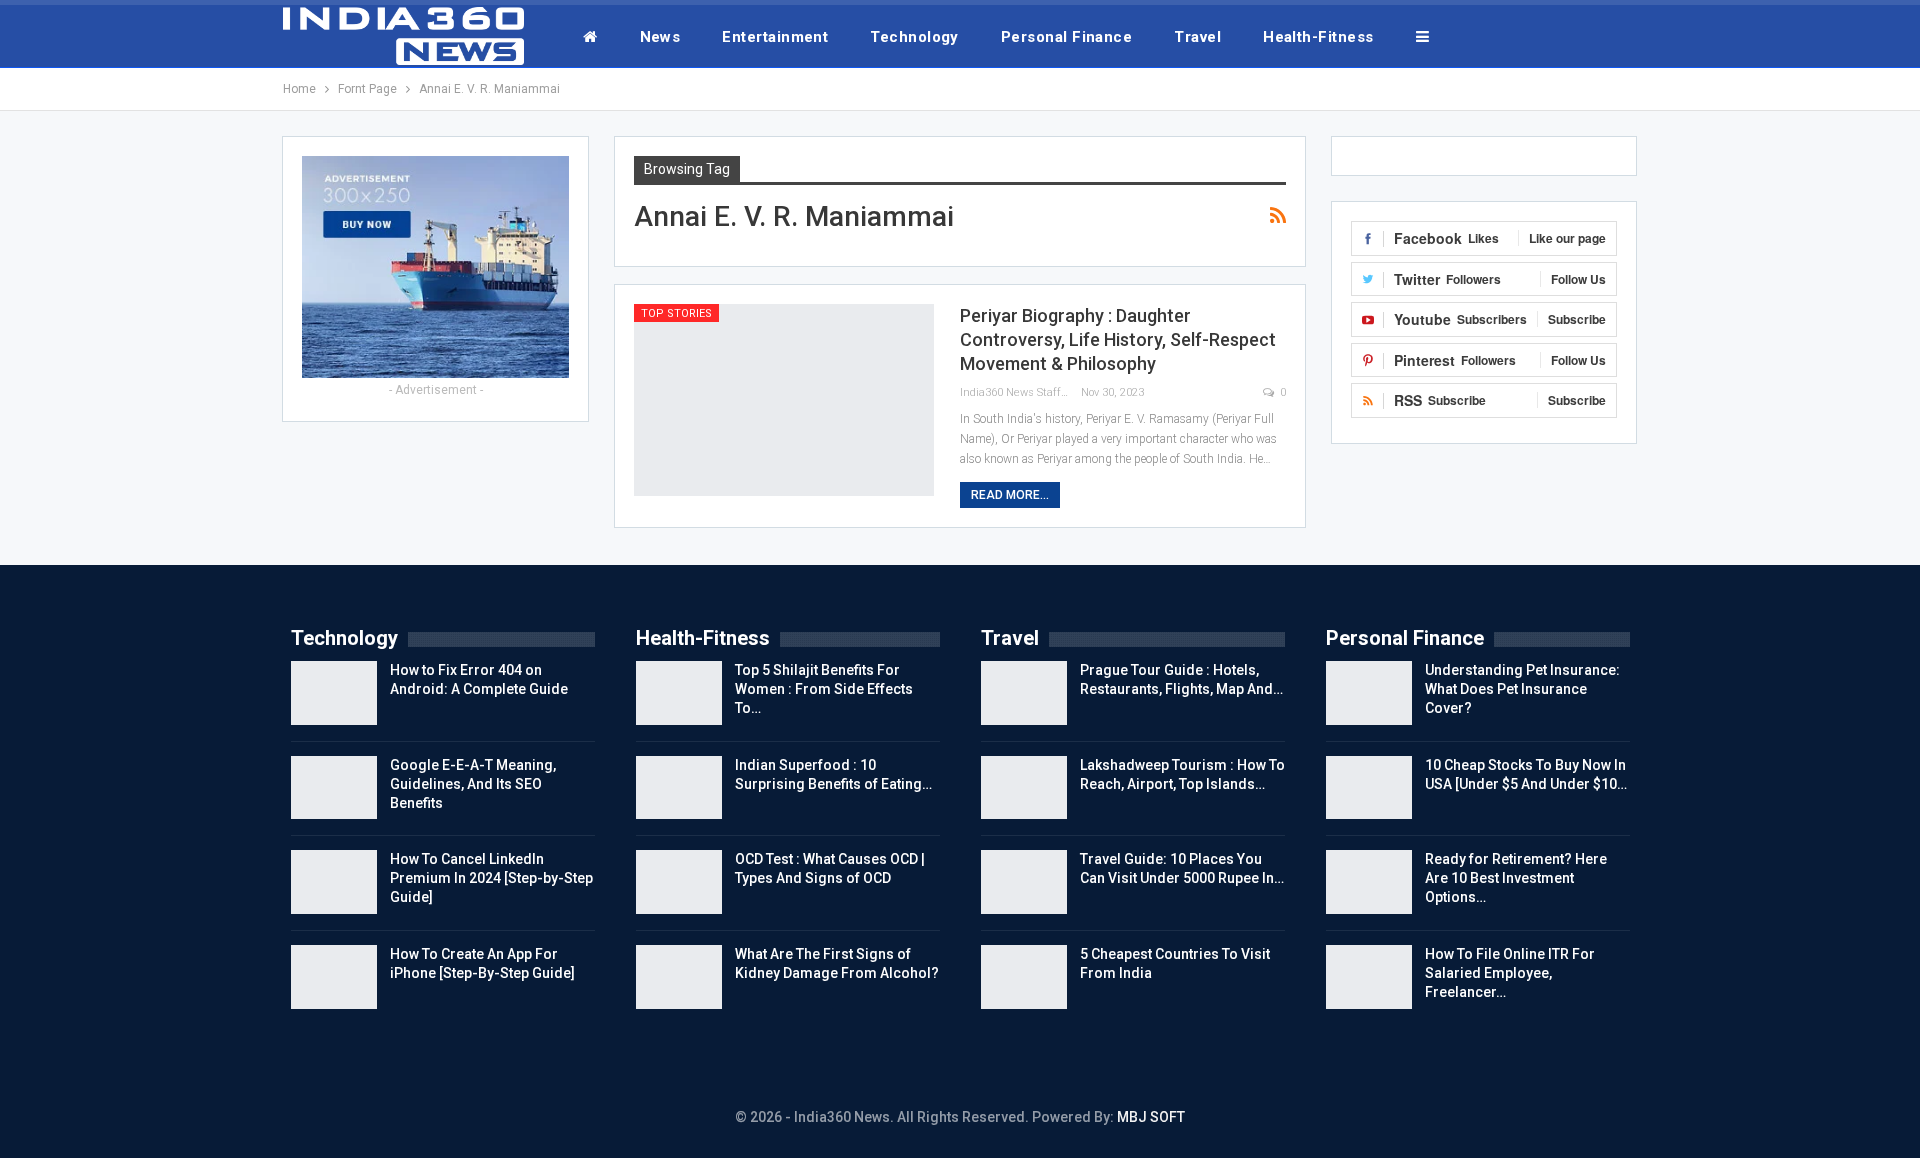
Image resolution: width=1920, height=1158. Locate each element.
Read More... (1010, 495)
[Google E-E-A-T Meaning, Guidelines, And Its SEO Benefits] (334, 788)
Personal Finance (1066, 37)
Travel (1197, 37)
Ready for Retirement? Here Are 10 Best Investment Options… (1516, 878)
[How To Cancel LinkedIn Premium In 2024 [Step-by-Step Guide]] (334, 882)
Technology (914, 37)
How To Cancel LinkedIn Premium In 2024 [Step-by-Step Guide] (491, 878)
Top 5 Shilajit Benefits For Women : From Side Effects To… (824, 689)
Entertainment (775, 37)
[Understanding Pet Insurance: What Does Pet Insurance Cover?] (1369, 693)
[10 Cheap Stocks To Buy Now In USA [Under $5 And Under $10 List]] (1369, 788)
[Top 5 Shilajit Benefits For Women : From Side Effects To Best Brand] (679, 693)
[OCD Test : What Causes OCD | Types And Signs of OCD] (679, 882)
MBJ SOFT (1151, 1117)
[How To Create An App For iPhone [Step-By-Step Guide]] (334, 977)
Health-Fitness (1318, 37)
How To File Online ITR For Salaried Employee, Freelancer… (1510, 973)
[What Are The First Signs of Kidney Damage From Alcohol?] (679, 977)
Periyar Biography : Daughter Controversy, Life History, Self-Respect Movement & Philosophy (1118, 339)
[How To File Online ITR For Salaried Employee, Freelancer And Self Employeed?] (1369, 977)
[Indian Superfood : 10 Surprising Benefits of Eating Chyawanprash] (679, 788)
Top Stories (676, 313)
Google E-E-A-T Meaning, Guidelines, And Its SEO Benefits (473, 784)
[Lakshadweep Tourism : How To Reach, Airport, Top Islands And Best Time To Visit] (1024, 788)
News (660, 37)
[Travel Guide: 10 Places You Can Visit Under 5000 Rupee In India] (1024, 882)
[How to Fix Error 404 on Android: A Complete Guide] (334, 693)
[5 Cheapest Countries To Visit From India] (1024, 977)
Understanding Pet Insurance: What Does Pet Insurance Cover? (1522, 689)
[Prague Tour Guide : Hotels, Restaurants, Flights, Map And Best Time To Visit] (1024, 693)
